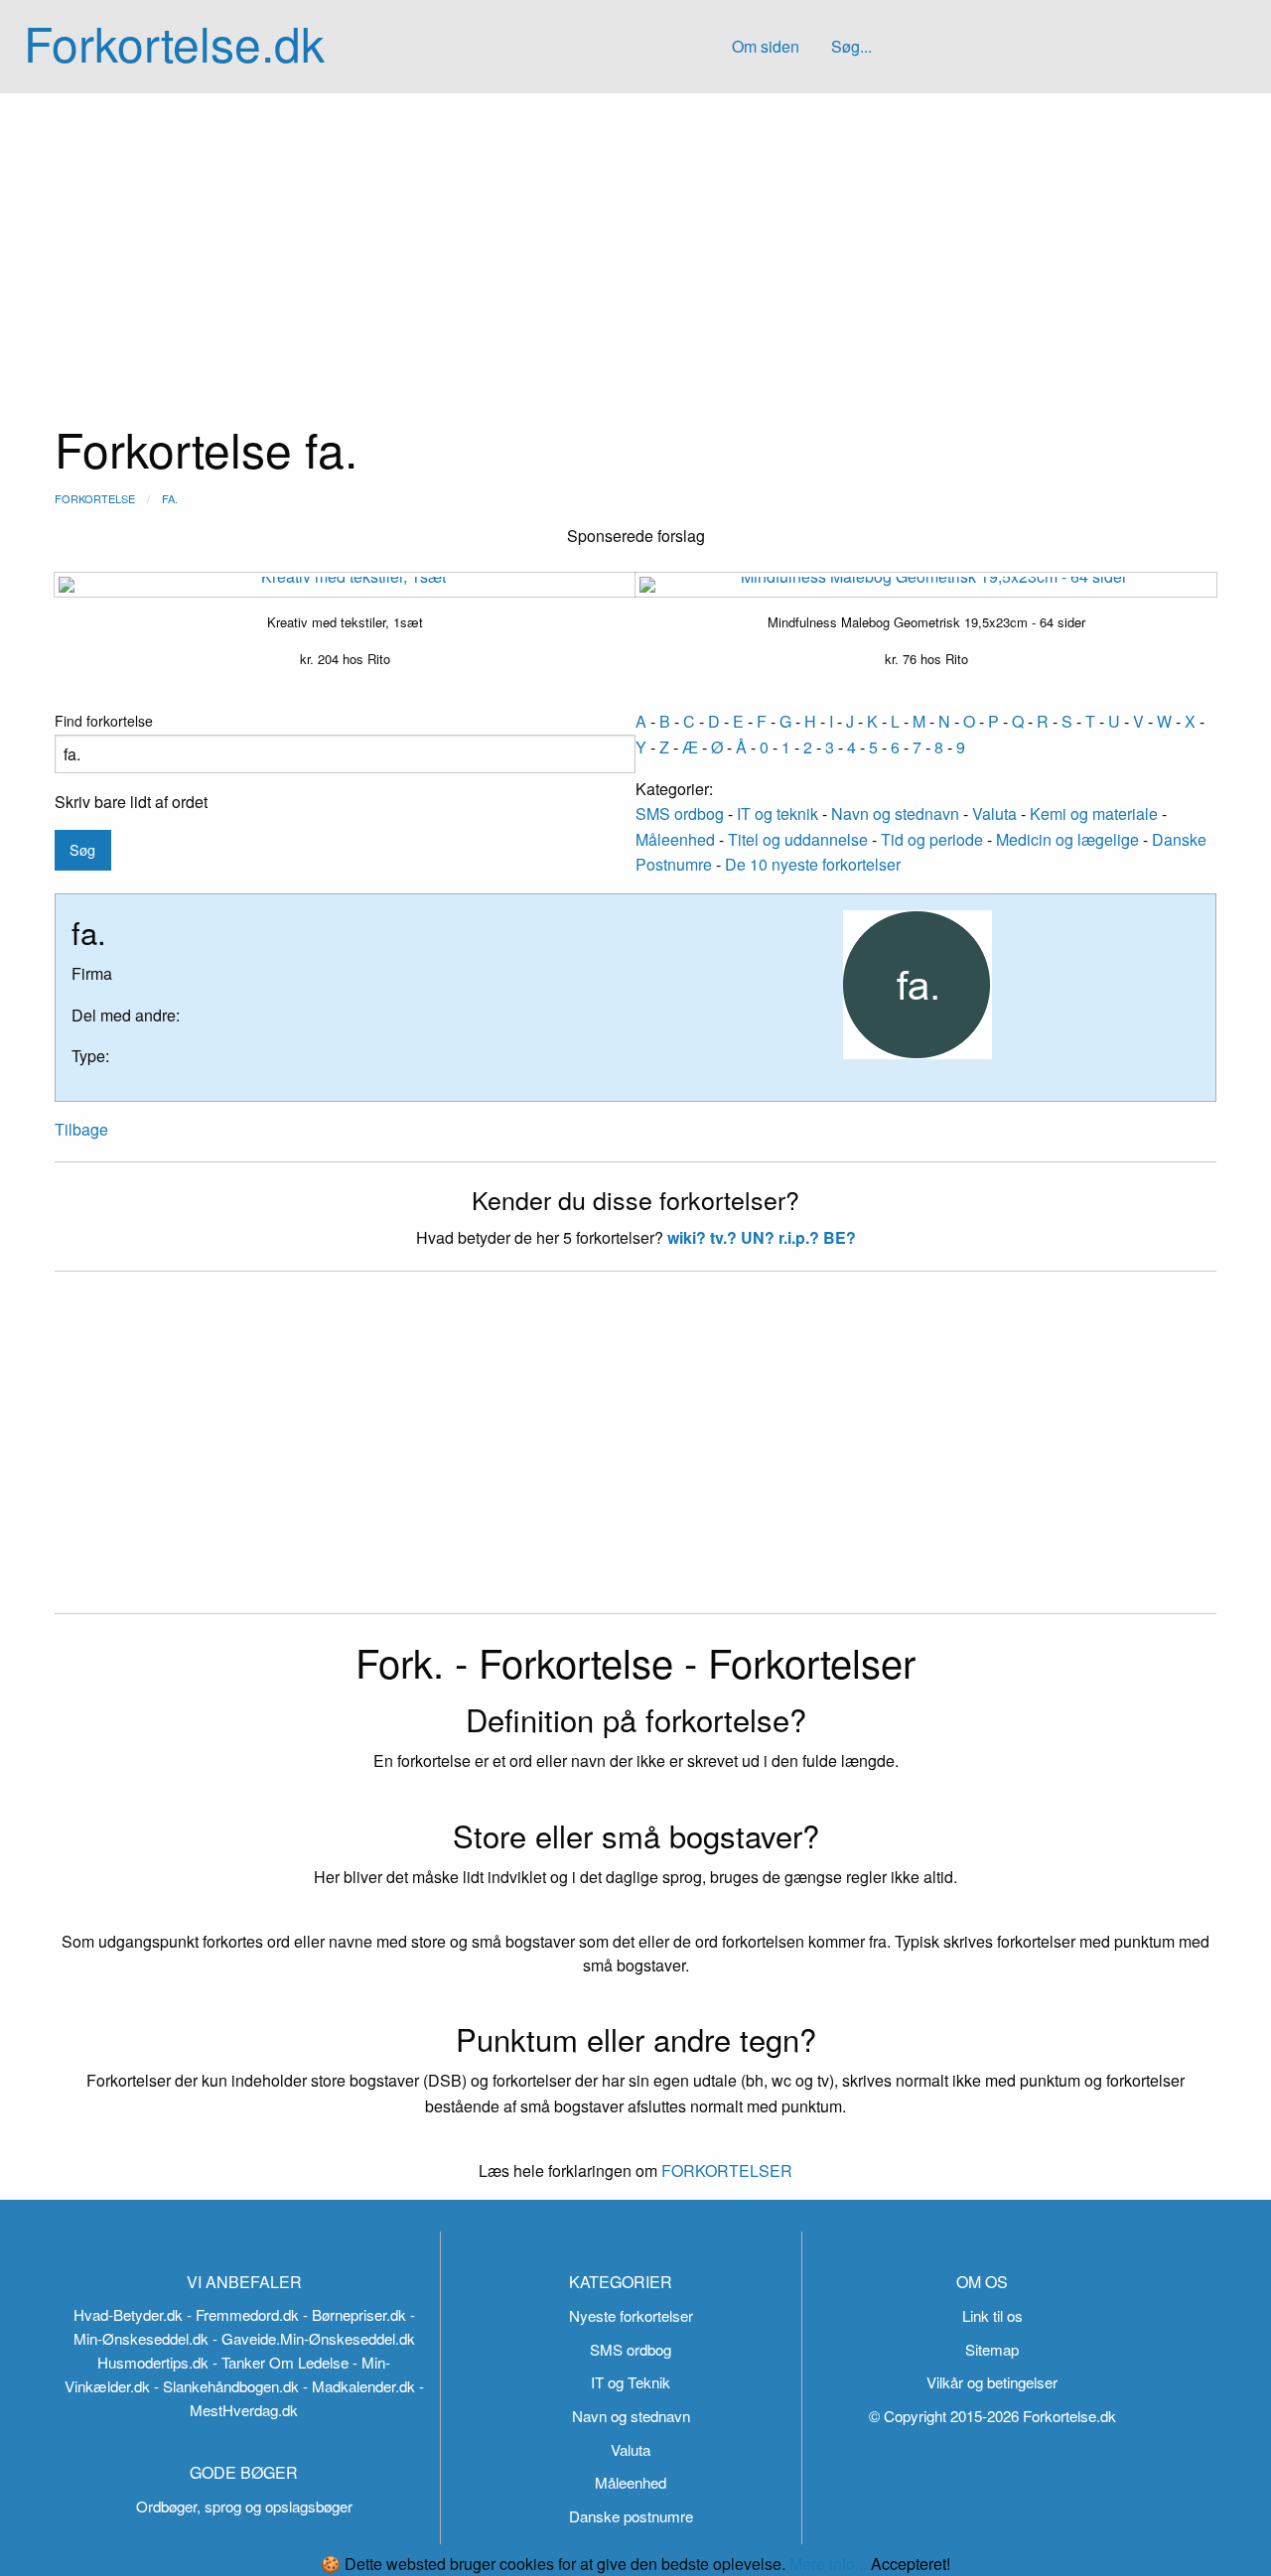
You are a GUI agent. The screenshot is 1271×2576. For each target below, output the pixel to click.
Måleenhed (675, 839)
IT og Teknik (631, 2382)
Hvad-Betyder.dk (128, 2314)
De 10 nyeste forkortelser (813, 864)
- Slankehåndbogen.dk (226, 2386)
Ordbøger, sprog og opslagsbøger (244, 2506)
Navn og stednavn (895, 813)
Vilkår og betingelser (992, 2382)
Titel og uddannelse (798, 839)
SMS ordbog (680, 813)
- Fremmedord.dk (243, 2314)
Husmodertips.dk (153, 2362)
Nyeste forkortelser (631, 2315)
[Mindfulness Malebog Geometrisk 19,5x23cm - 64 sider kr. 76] (926, 585)
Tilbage (81, 1129)
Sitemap (992, 2349)
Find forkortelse (104, 721)
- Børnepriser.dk (354, 2314)
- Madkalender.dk (359, 2386)
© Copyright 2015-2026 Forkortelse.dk (992, 2416)
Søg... (851, 46)
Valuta (994, 813)
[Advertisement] (635, 242)
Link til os (992, 2315)
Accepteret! (911, 2564)
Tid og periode (932, 839)
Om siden (766, 46)
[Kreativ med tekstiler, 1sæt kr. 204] (345, 585)
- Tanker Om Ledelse (281, 2362)
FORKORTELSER (725, 2170)
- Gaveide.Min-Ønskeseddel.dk (314, 2338)
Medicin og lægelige (1067, 839)
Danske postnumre (631, 2516)
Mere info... (828, 2564)
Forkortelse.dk (174, 42)
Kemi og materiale (1094, 813)
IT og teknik (777, 813)
